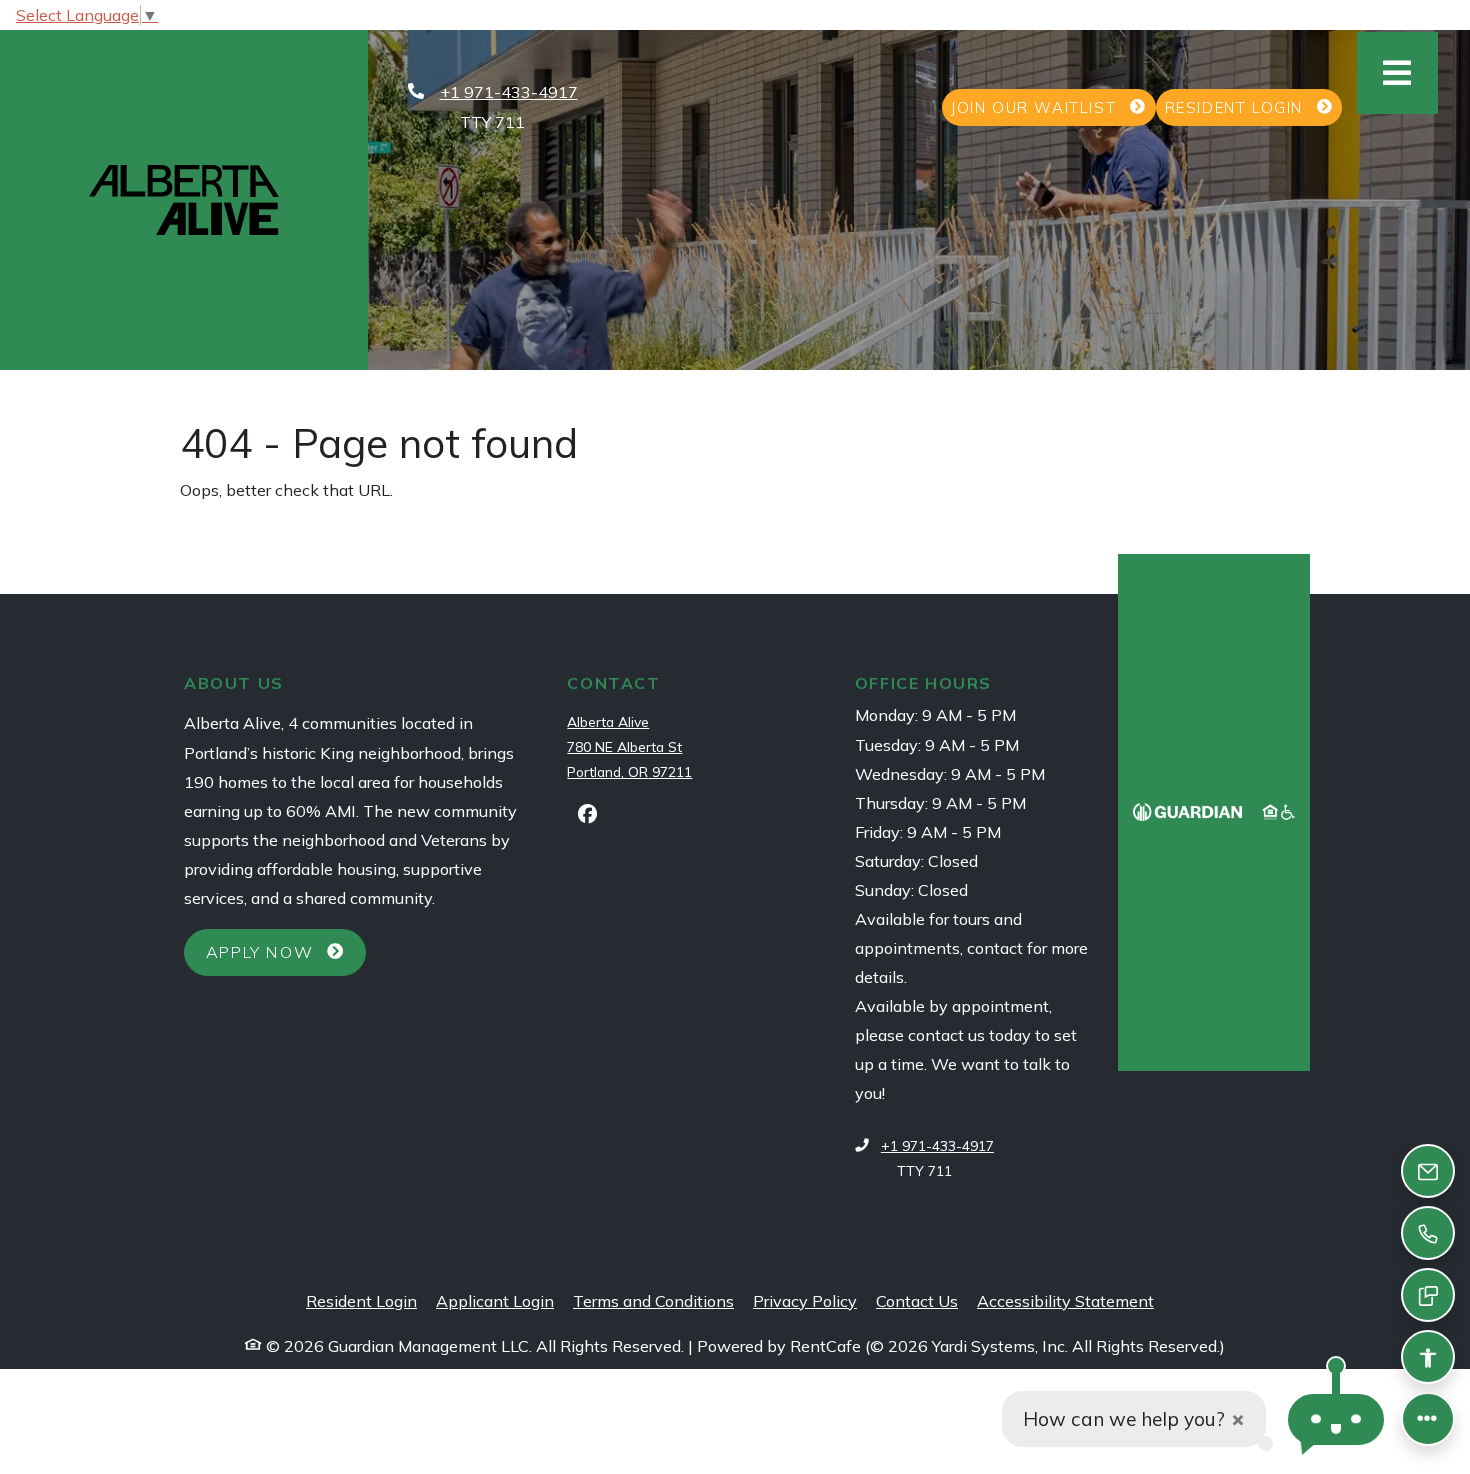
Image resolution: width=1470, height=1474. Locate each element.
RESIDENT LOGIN (1254, 107)
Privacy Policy (805, 1300)
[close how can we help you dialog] (1238, 1419)
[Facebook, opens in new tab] (587, 814)
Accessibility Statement (1065, 1300)
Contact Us (917, 1301)
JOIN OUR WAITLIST (1053, 107)
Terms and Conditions (653, 1300)
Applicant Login (495, 1300)
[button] (1336, 1419)
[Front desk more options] (1428, 1419)
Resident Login (361, 1300)
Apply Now (286, 951)
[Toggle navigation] (1397, 73)
